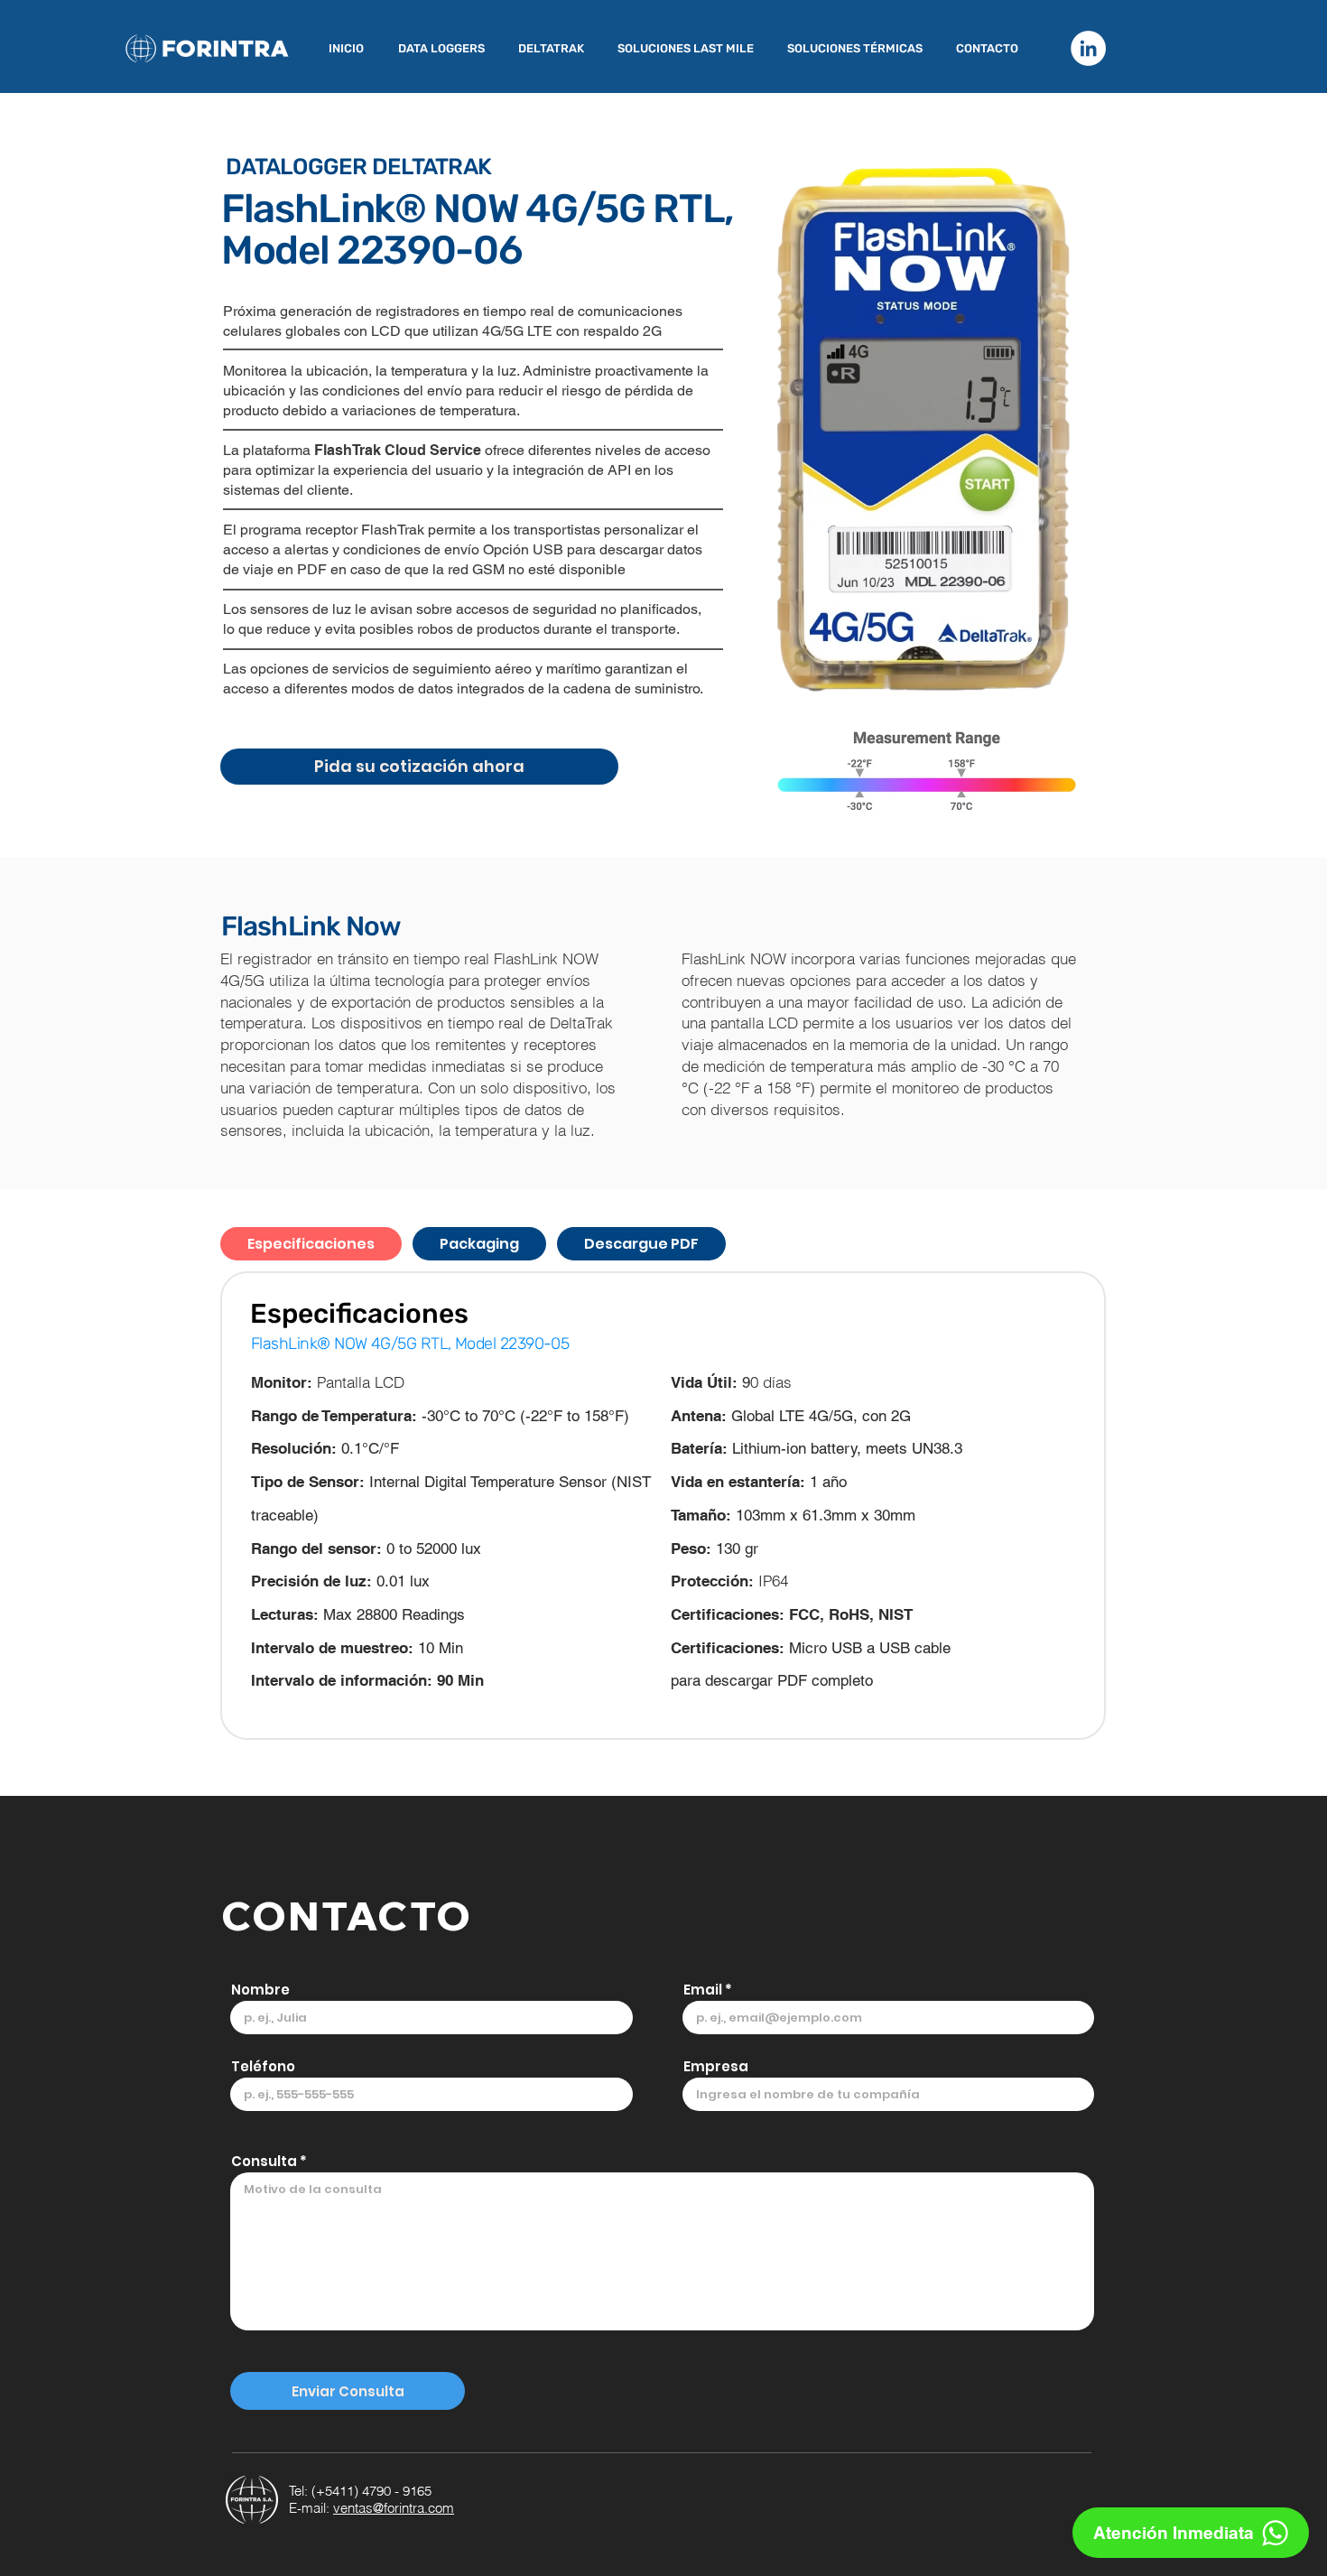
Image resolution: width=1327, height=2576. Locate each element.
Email (703, 1990)
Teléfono (263, 2066)
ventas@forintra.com (394, 2508)
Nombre (260, 1990)
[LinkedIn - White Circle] (1088, 48)
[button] (445, 49)
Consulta (264, 2161)
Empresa (716, 2066)
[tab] (311, 1244)
